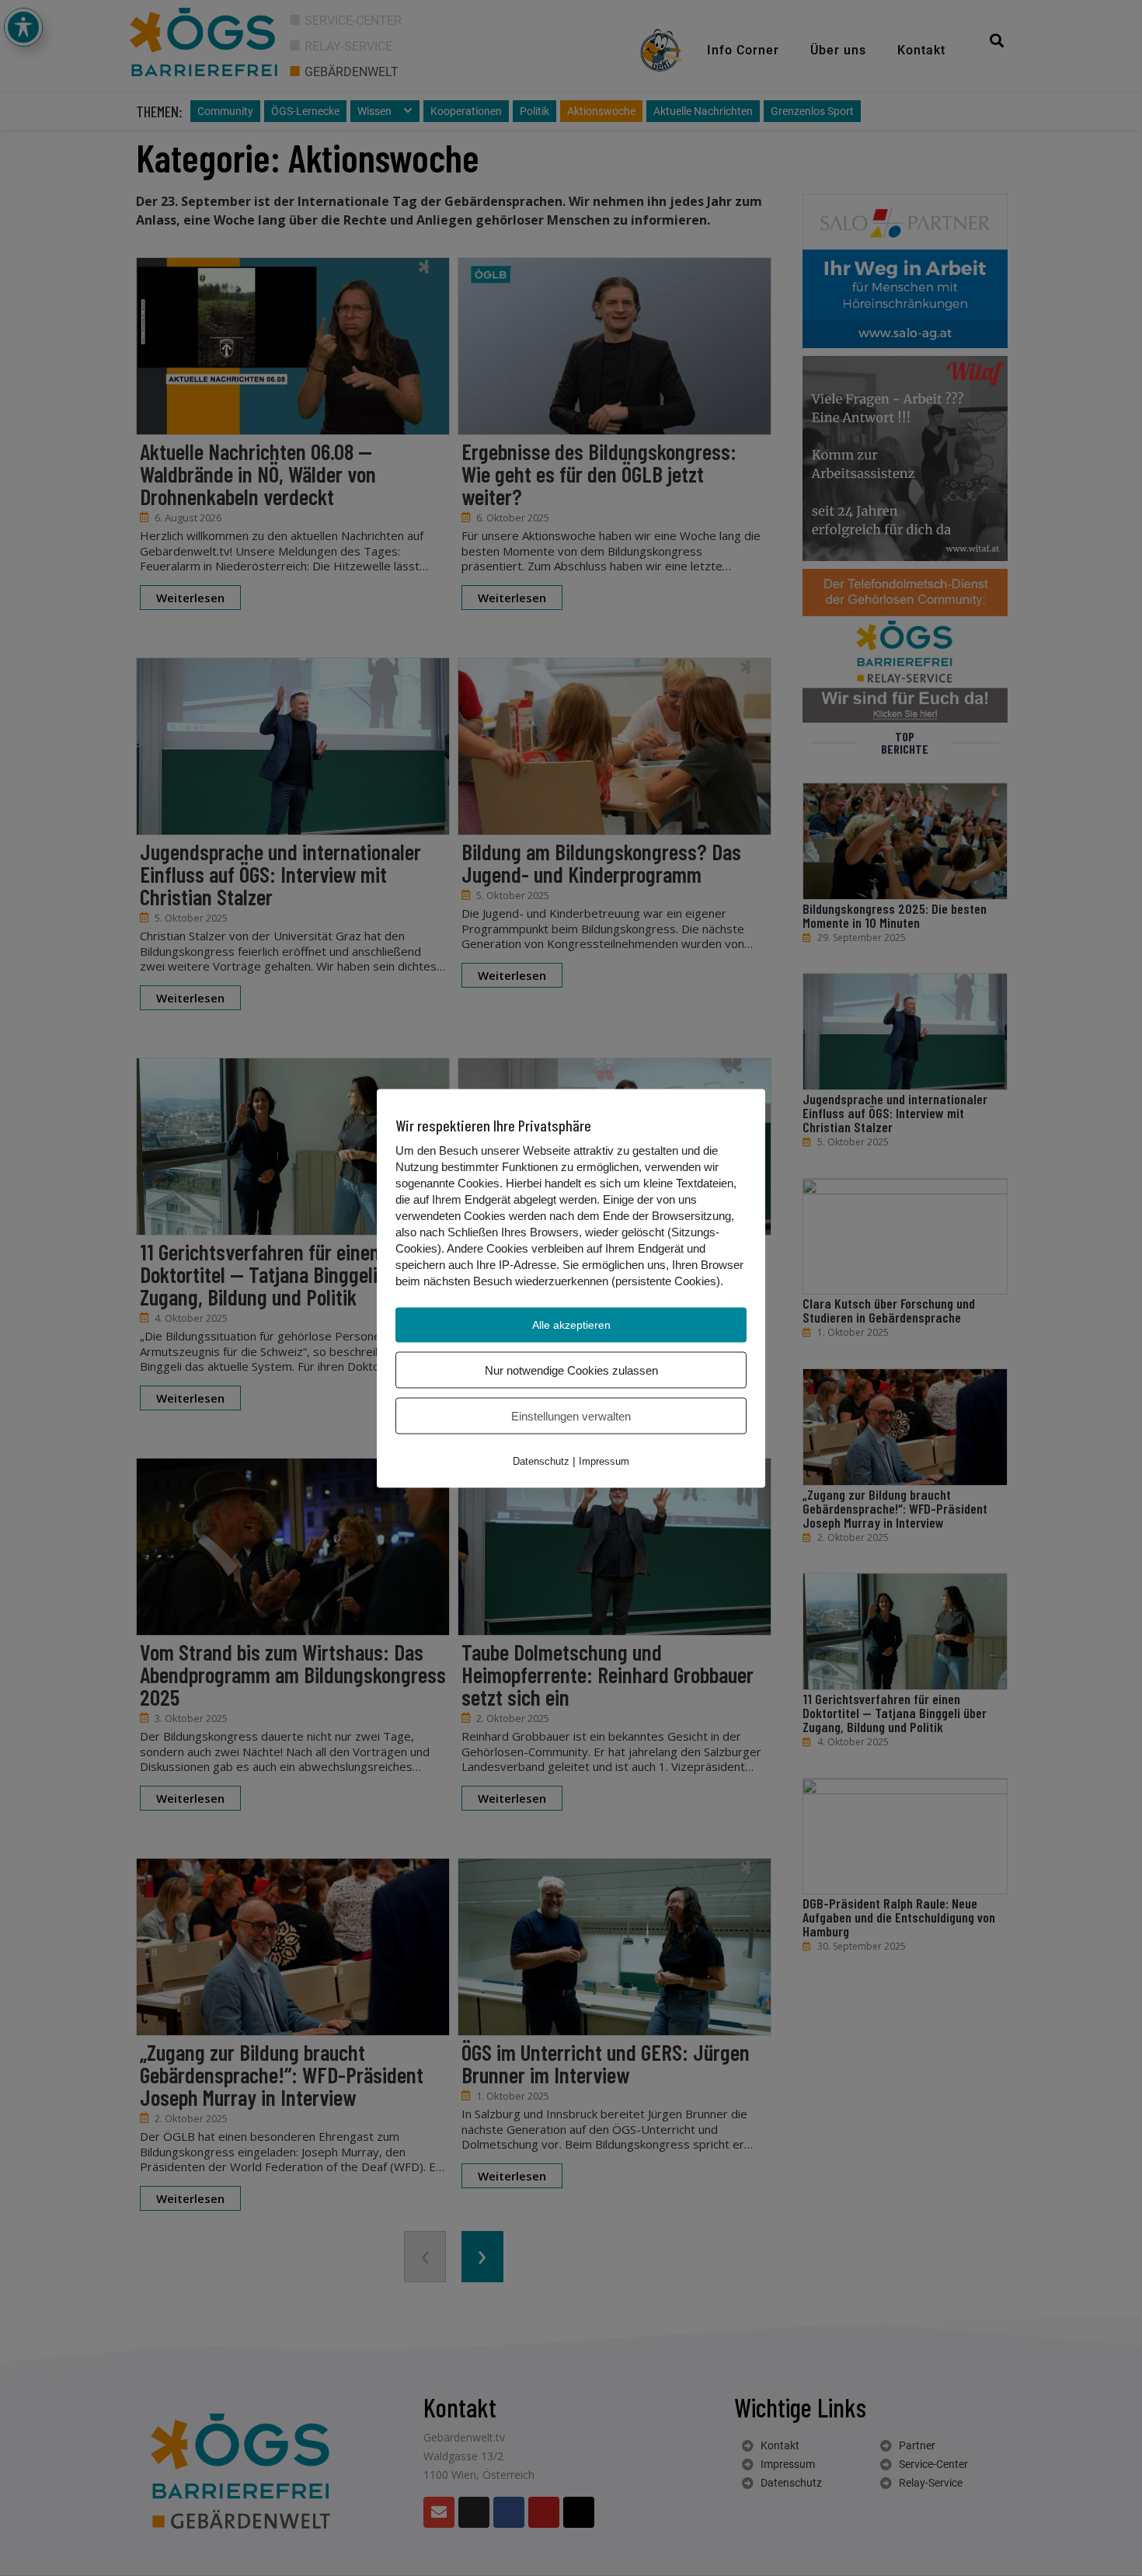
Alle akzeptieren (571, 1324)
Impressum (604, 1461)
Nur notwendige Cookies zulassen (571, 1370)
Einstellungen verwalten (571, 1415)
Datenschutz (541, 1461)
